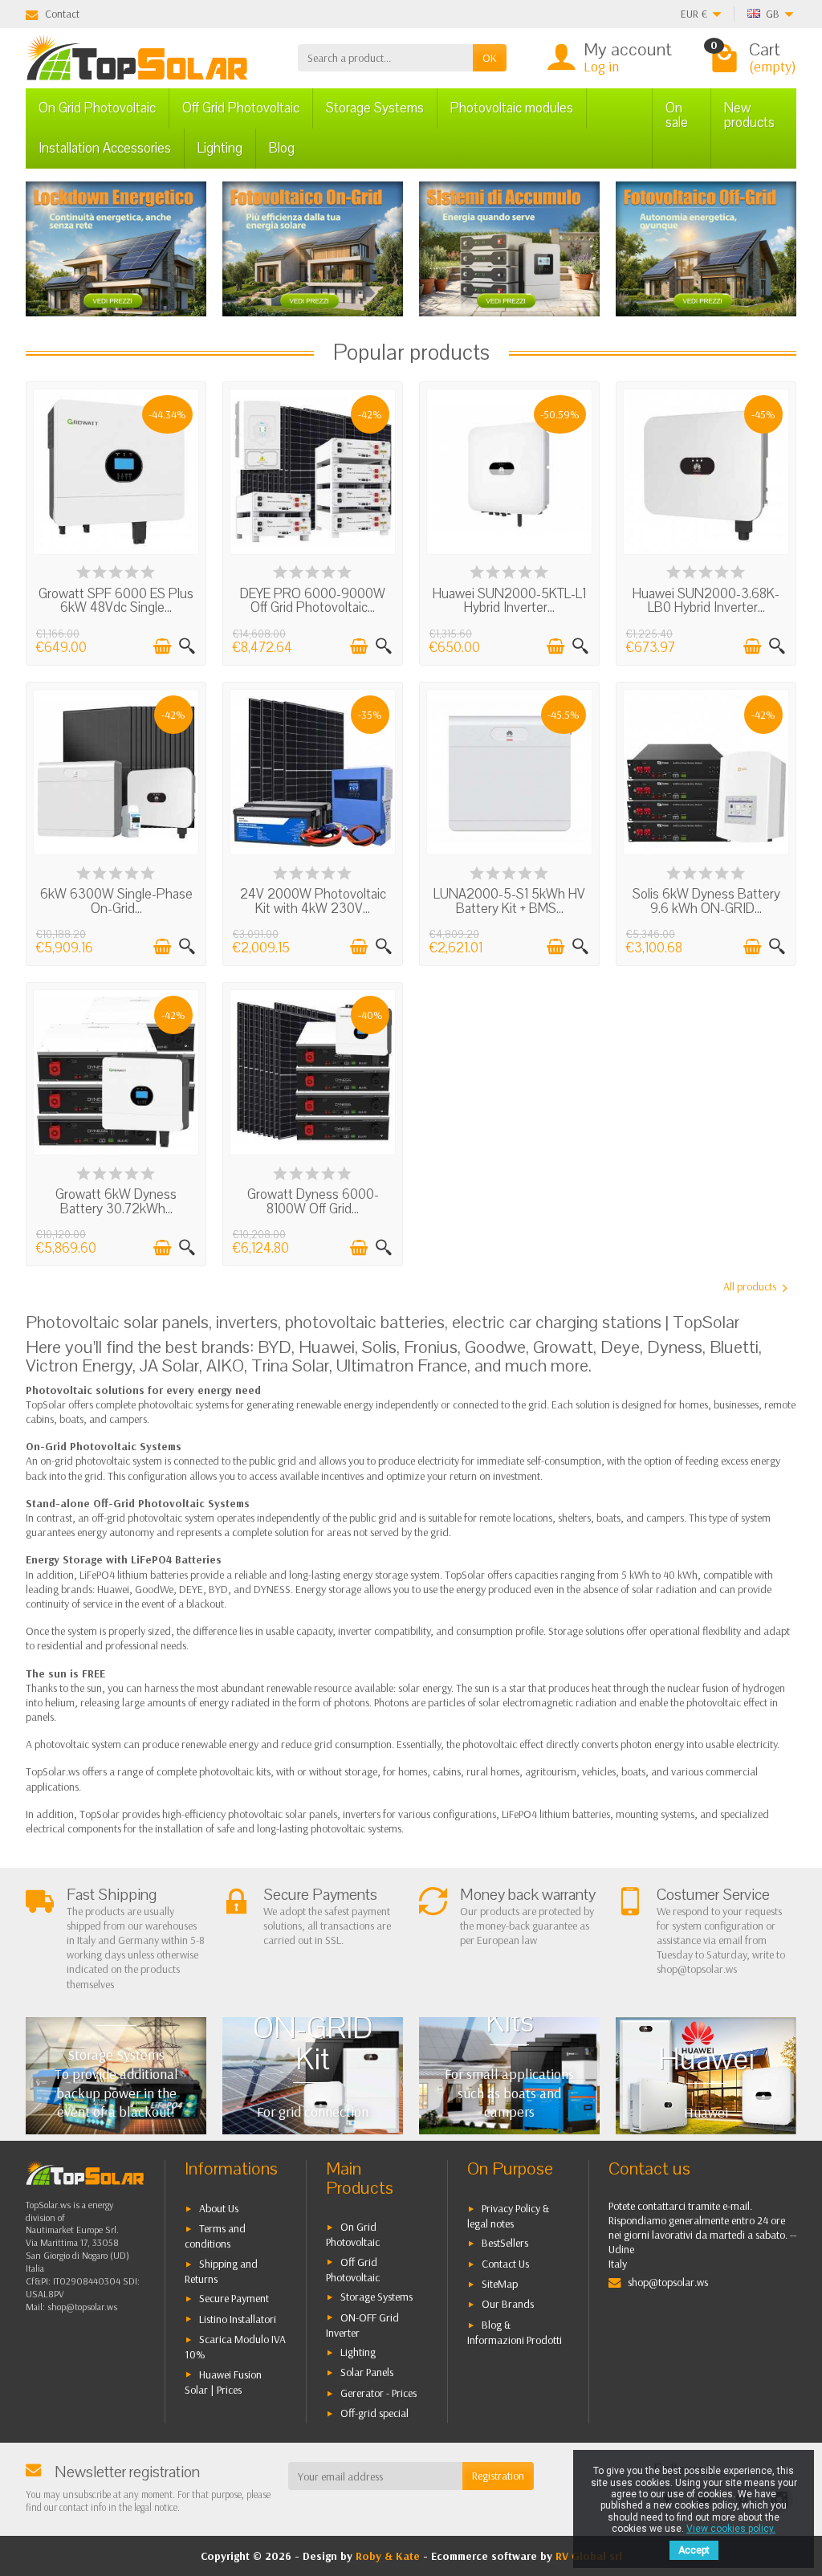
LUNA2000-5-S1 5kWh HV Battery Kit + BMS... (509, 901)
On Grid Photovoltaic (97, 108)
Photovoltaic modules (512, 108)
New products (749, 115)
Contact (62, 14)
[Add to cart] (162, 646)
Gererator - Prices (378, 2393)
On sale (677, 115)
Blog (282, 148)
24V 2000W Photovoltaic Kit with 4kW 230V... (313, 901)
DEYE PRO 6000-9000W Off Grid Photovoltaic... (313, 601)
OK (490, 58)
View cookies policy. (731, 2529)
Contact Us (505, 2264)
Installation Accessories (105, 148)
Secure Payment (234, 2298)
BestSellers (505, 2243)
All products (750, 1286)
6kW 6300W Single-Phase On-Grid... (116, 901)
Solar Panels (367, 2372)
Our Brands (508, 2304)
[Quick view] (187, 646)
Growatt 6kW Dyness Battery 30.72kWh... (116, 1202)
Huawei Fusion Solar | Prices (223, 2382)
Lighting (220, 148)
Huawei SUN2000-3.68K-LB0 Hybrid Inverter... (706, 601)
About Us (219, 2208)
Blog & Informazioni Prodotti (515, 2332)
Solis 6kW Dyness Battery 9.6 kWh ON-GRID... (706, 901)
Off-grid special (374, 2413)
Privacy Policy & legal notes (508, 2216)
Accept (694, 2550)
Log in (601, 66)
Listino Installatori (238, 2319)
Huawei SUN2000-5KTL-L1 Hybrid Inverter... (509, 601)
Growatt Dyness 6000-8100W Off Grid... (313, 1202)
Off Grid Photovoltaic (241, 108)
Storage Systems (375, 108)
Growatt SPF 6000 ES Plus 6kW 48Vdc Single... (116, 601)
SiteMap (500, 2284)
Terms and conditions (215, 2236)
